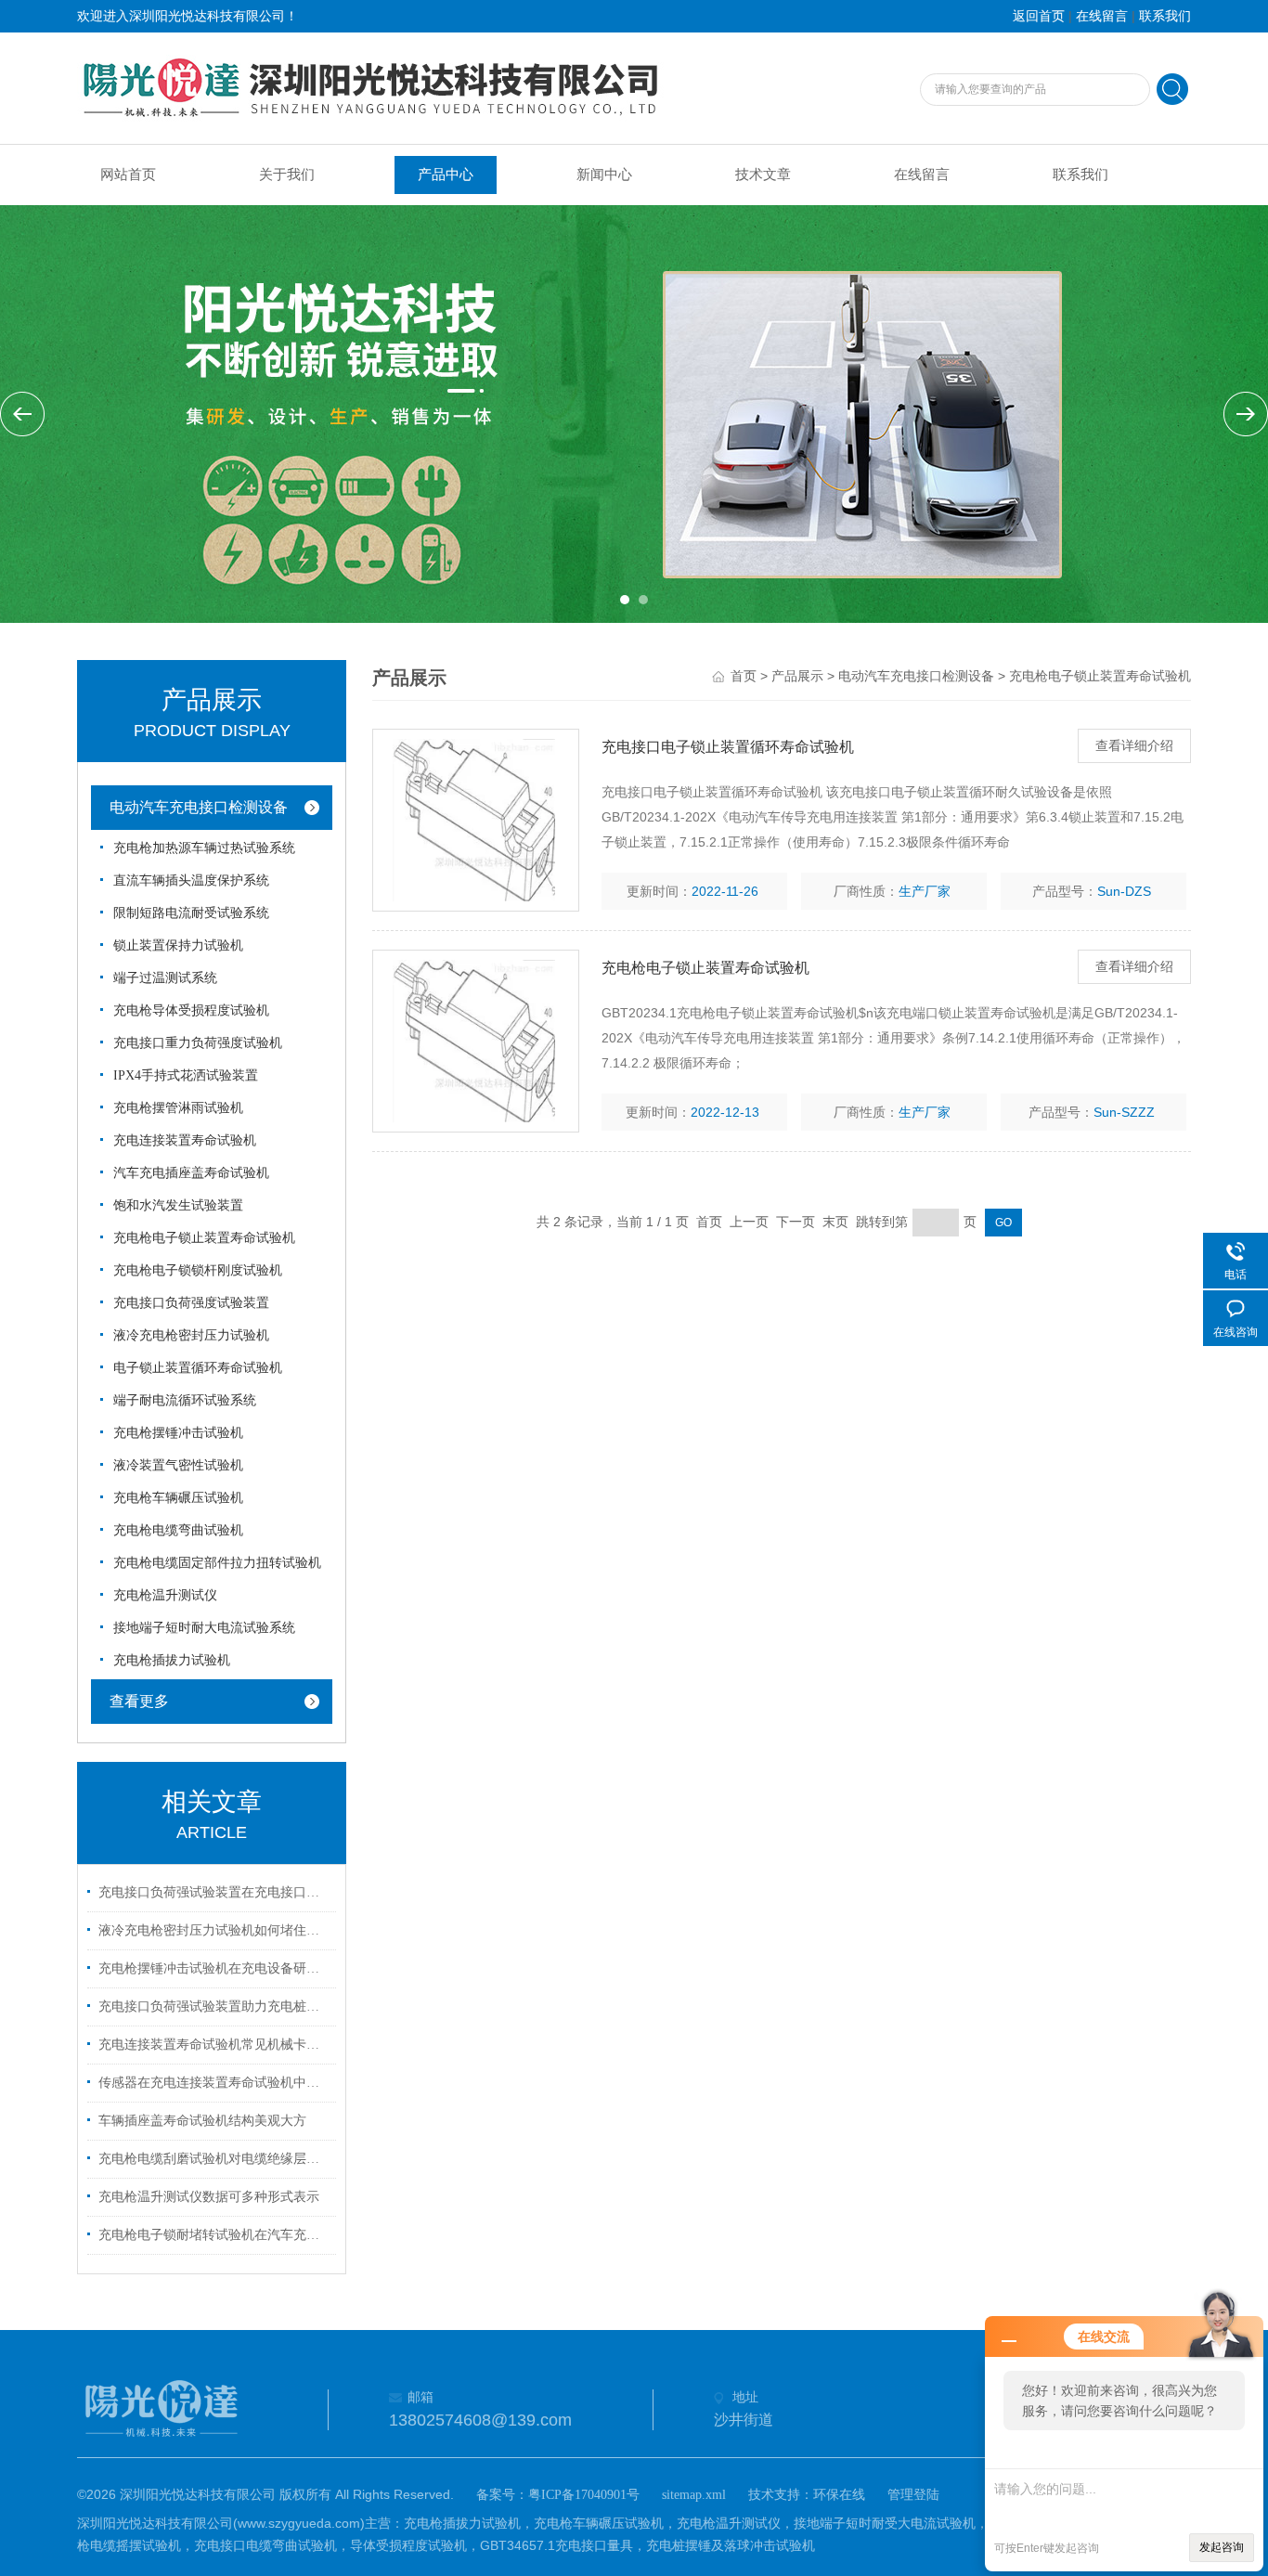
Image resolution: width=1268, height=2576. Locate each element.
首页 (744, 676)
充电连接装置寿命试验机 (185, 1140)
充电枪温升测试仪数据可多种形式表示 (209, 2197)
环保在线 (839, 2495)
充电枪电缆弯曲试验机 (178, 1530)
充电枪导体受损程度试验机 (191, 1010)
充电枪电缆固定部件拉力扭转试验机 (217, 1563)
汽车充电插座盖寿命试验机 (191, 1173)
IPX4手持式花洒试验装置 (186, 1075)
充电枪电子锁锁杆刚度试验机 (198, 1270)
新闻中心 (604, 175)
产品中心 (446, 175)
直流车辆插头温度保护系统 (191, 880)
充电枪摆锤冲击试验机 (178, 1433)
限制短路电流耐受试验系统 (191, 913)
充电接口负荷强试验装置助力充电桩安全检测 (214, 2006)
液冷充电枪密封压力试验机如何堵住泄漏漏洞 (214, 1930)
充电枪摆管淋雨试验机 (178, 1108)
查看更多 (139, 1701)
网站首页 (128, 175)
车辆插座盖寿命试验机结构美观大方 (202, 2121)
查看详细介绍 (1134, 746)
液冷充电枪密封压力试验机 (191, 1335)
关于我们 (287, 175)
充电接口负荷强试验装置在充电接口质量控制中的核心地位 (214, 1892)
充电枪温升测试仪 (165, 1595)
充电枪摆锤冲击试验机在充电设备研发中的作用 (214, 1968)
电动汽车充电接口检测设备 (199, 807)
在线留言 (1102, 16)
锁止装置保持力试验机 (178, 945)
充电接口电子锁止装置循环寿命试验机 (728, 747)
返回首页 (1039, 16)
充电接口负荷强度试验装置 (191, 1303)
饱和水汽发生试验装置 (178, 1205)
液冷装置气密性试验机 (178, 1465)
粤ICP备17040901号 (584, 2495)
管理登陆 (913, 2495)
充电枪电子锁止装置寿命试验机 (204, 1238)
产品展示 (797, 676)
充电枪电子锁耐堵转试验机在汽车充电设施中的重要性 (214, 2235)
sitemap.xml (694, 2495)
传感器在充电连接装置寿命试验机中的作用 (214, 2083)
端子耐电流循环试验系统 (185, 1400)
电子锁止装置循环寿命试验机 (198, 1368)
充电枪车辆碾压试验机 (178, 1498)
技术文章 (763, 175)
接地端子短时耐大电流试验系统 (204, 1628)
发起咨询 (1222, 2547)
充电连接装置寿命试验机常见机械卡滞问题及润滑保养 (214, 2045)
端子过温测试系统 (165, 978)
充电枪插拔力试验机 (172, 1660)
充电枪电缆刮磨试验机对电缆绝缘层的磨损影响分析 (214, 2159)
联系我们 (1165, 16)
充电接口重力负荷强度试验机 (198, 1043)
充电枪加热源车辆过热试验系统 (204, 848)
